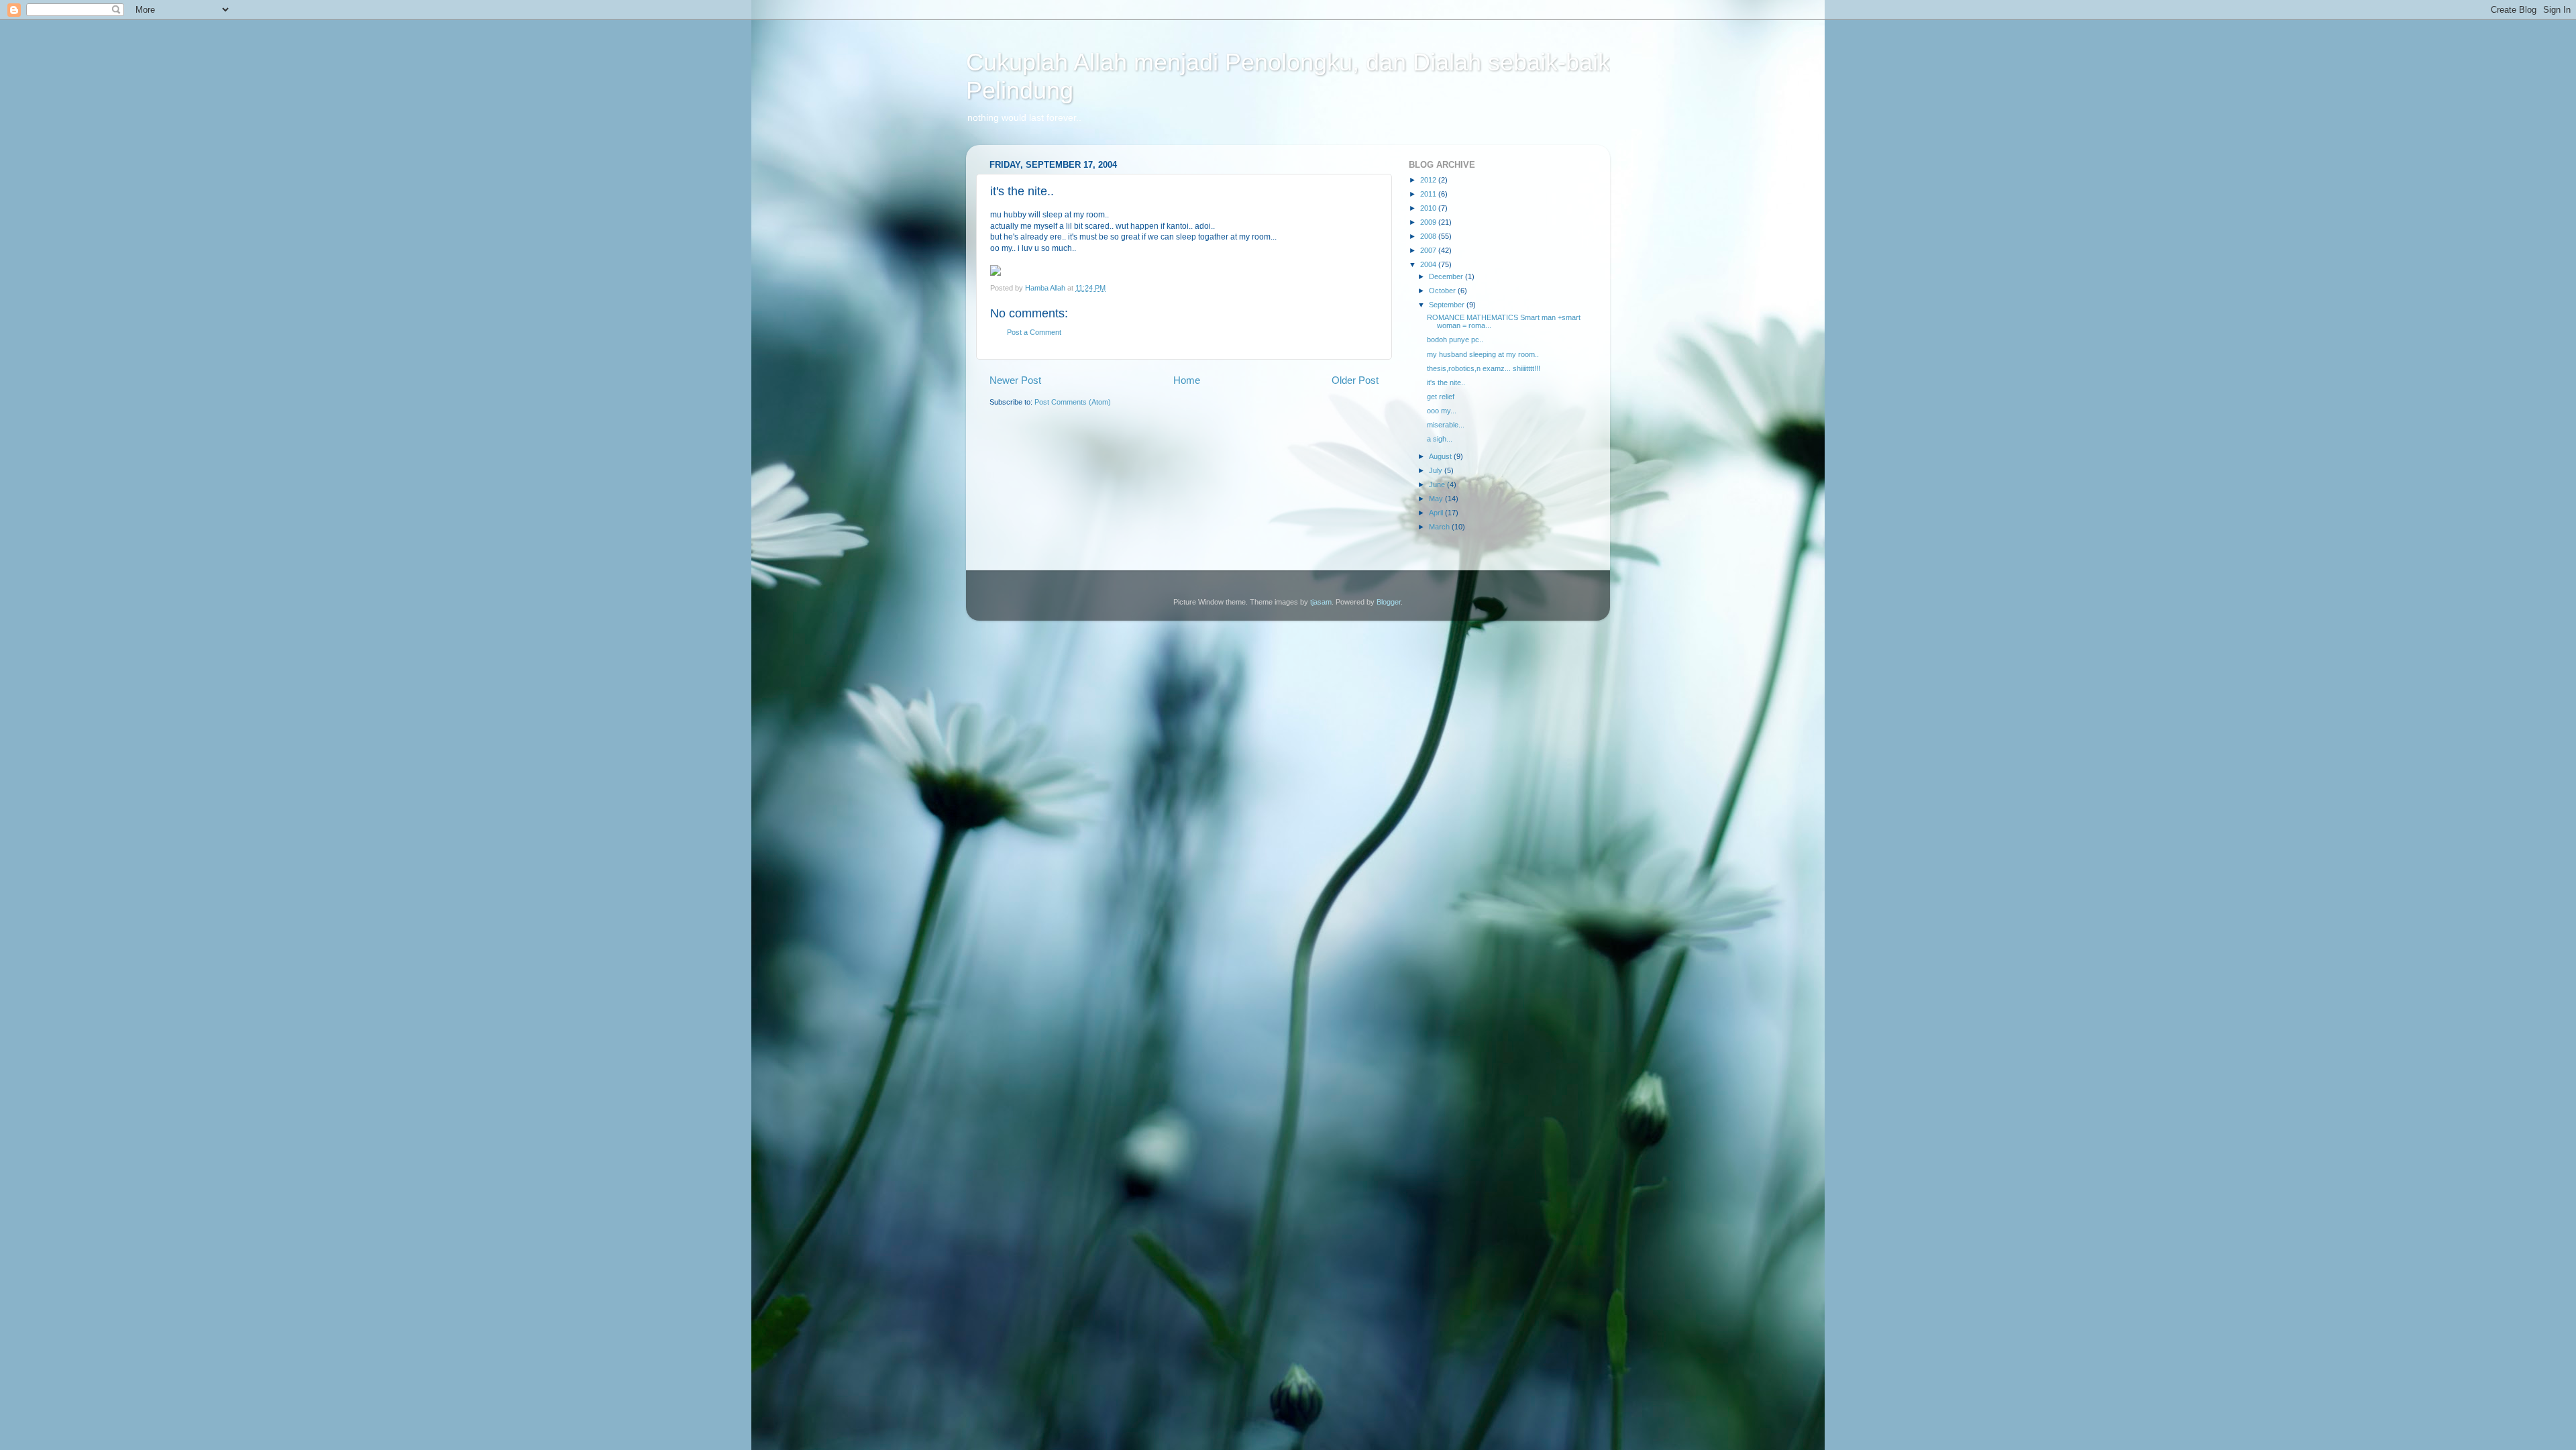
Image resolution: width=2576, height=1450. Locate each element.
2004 (1429, 264)
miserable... (1446, 425)
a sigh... (1440, 439)
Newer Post (1015, 380)
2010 (1429, 208)
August (1441, 456)
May (1437, 499)
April (1437, 513)
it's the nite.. (1446, 382)
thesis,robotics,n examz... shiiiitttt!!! (1484, 368)
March (1440, 527)
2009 (1429, 222)
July (1437, 470)
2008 (1429, 236)
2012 (1429, 180)
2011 (1429, 194)
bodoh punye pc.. (1455, 340)
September (1448, 305)
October (1443, 291)
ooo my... (1442, 411)
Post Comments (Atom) (1073, 402)
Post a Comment (1034, 332)
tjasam (1321, 602)
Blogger (1389, 602)
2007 (1429, 250)
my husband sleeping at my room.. (1483, 354)
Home (1187, 380)
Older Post (1355, 380)
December (1447, 276)
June (1438, 484)
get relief (1441, 397)
